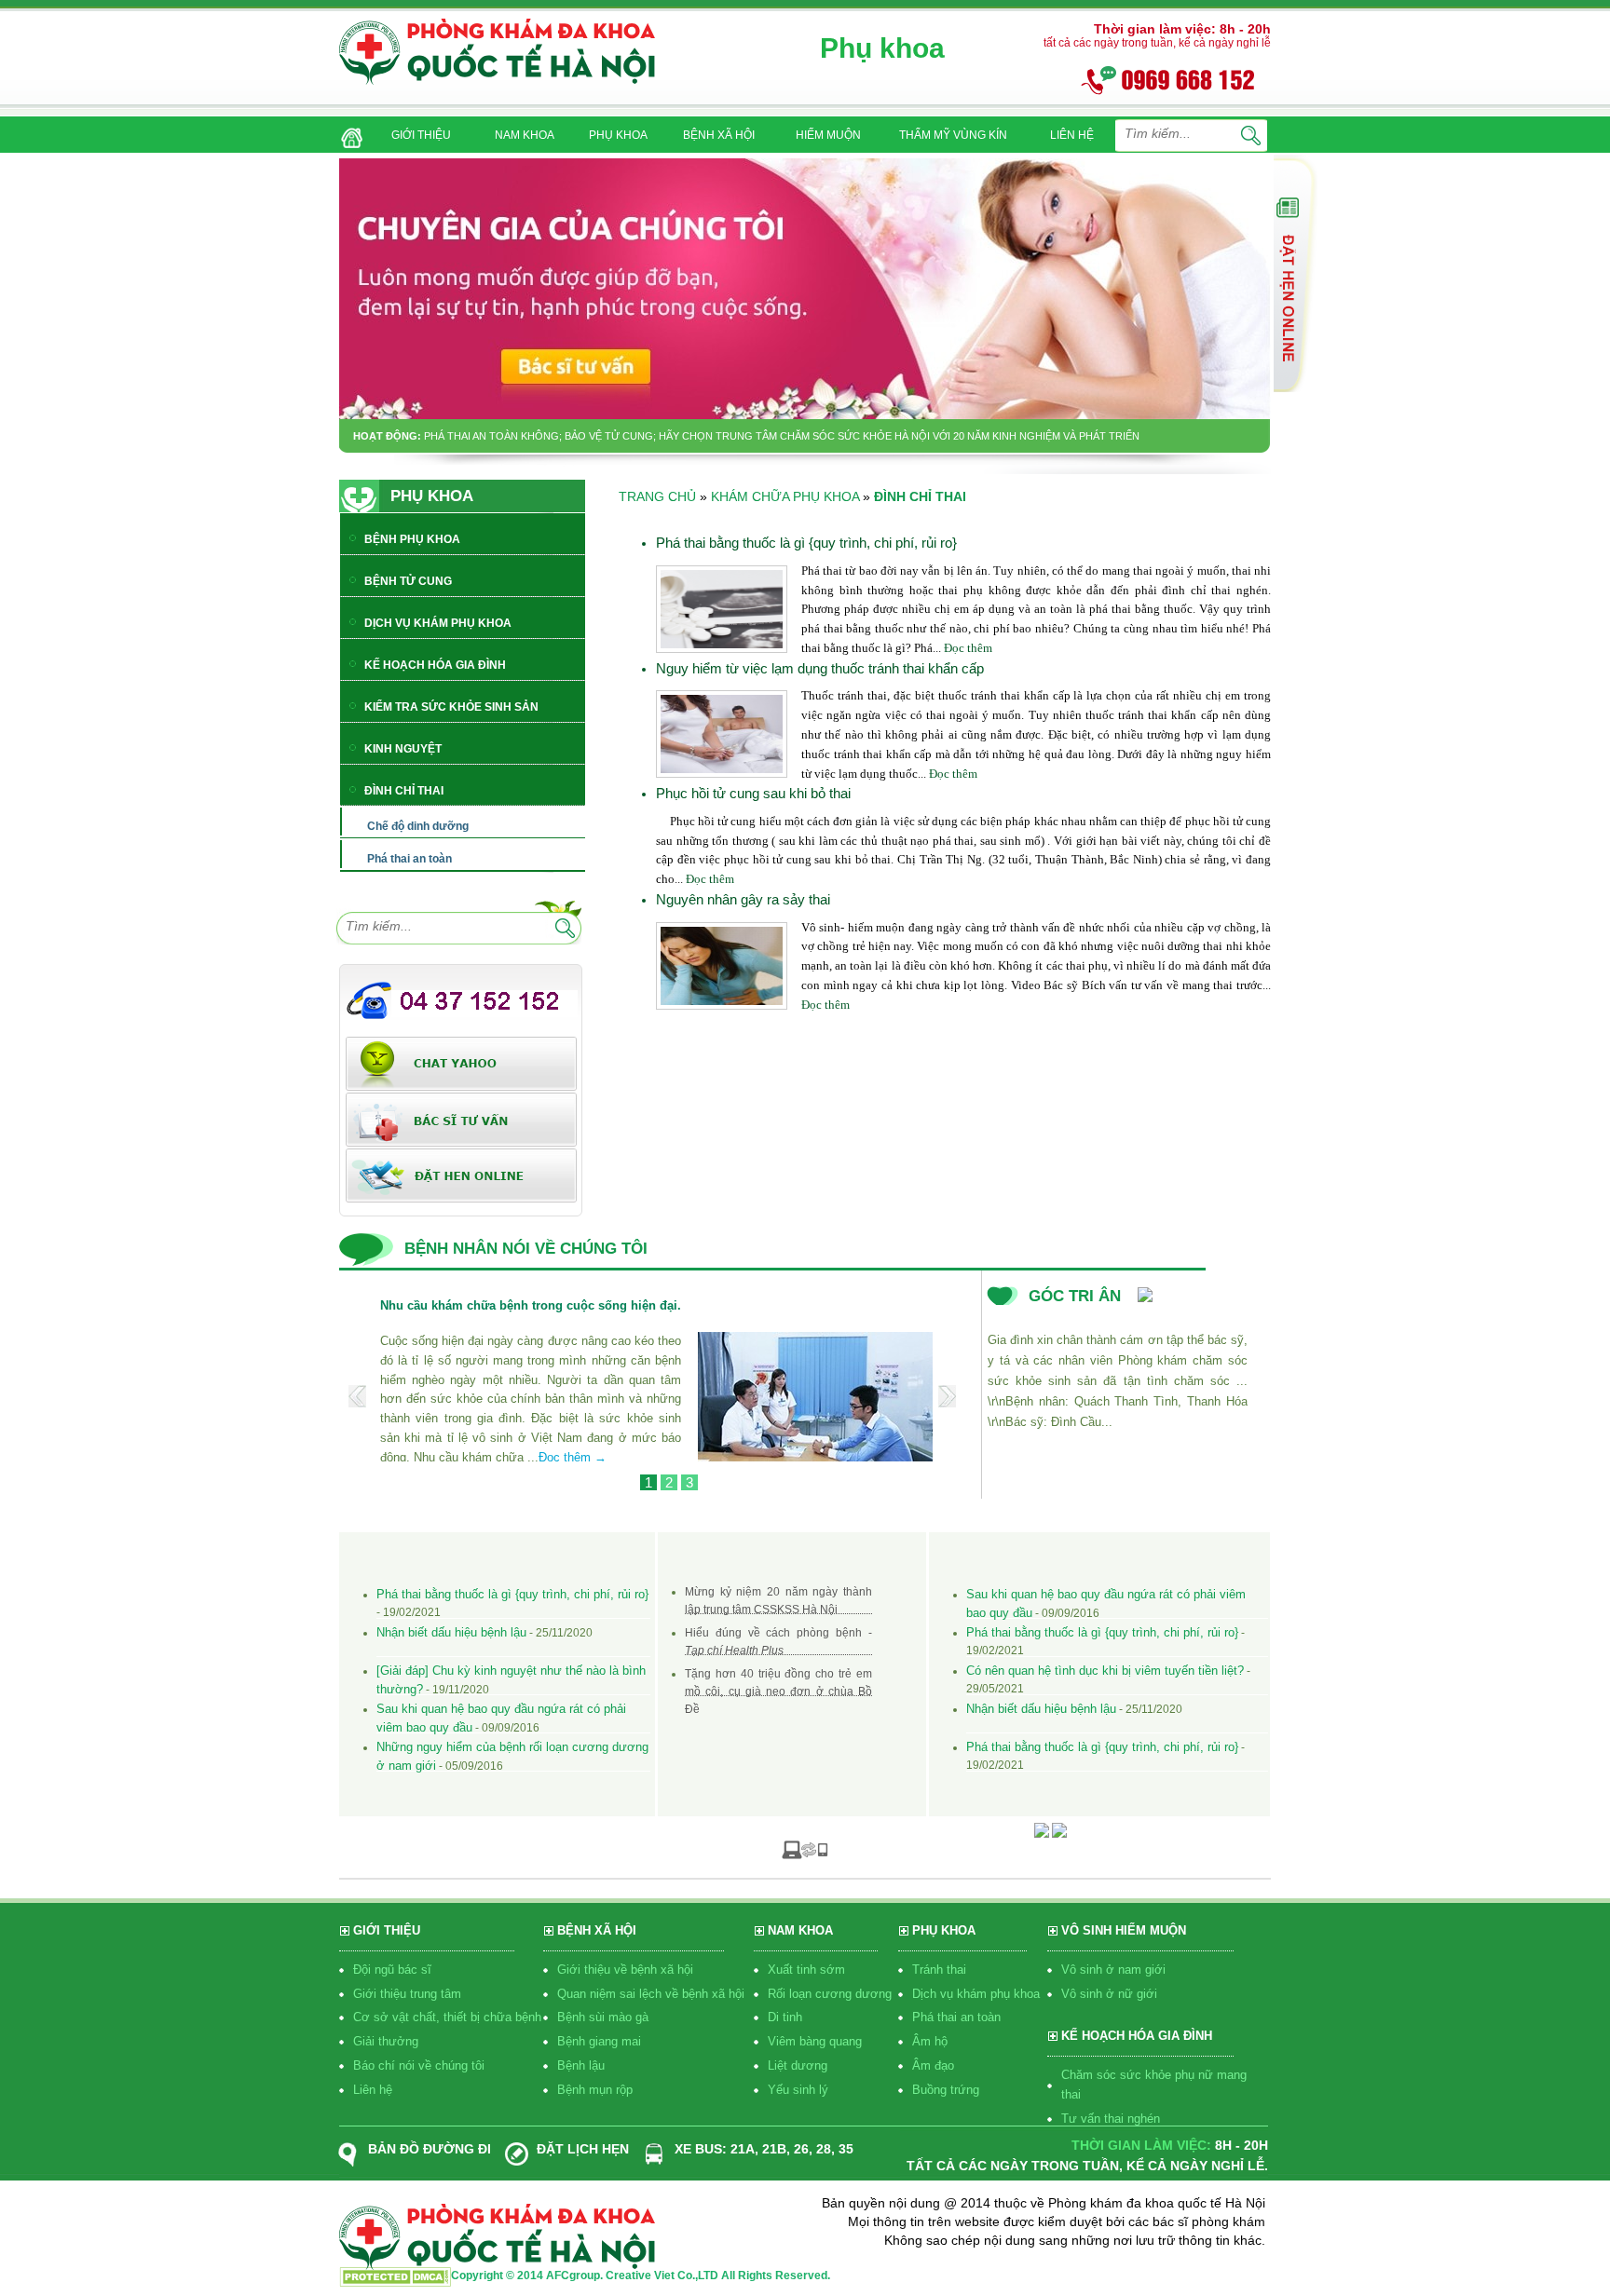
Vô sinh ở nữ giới (1109, 1994)
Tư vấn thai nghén (1111, 2119)
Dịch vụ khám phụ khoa (976, 1994)
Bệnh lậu (581, 2065)
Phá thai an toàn (956, 2017)
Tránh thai (939, 1970)
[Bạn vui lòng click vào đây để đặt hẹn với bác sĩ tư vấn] (461, 1175)
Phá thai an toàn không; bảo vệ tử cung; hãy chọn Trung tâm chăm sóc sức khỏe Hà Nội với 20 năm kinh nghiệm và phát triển (782, 436)
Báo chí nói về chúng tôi (419, 2065)
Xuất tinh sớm (806, 1970)
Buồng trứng (946, 2090)
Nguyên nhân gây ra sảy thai (743, 899)
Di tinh (785, 2017)
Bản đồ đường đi (430, 2149)
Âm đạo (933, 2065)
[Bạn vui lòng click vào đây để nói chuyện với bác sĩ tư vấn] (1296, 273)
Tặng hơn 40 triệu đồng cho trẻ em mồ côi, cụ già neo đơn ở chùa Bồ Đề (778, 1691)
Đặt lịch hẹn (583, 2149)
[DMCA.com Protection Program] (395, 2282)
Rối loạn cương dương (830, 1994)
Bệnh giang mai (599, 2041)
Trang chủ (657, 496)
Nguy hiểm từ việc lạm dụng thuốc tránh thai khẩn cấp (820, 668)
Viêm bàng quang (815, 2041)
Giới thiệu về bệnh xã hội (625, 1970)
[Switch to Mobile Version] (805, 1849)
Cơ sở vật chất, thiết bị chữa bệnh (447, 2017)
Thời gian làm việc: (1141, 2145)
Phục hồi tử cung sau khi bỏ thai (753, 793)
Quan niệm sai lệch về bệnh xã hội (651, 1994)
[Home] (348, 132)
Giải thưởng (386, 2041)
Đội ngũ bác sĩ (392, 1970)
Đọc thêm (968, 648)
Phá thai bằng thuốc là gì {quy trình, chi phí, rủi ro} (806, 543)
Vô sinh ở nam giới (1113, 1970)
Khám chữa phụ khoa (785, 496)
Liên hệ (373, 2090)
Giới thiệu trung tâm (407, 1994)
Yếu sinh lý (798, 2090)
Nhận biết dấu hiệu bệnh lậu (451, 1632)
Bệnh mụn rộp (595, 2090)
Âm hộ (930, 2041)
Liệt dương (798, 2065)
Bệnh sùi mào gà (603, 2017)
